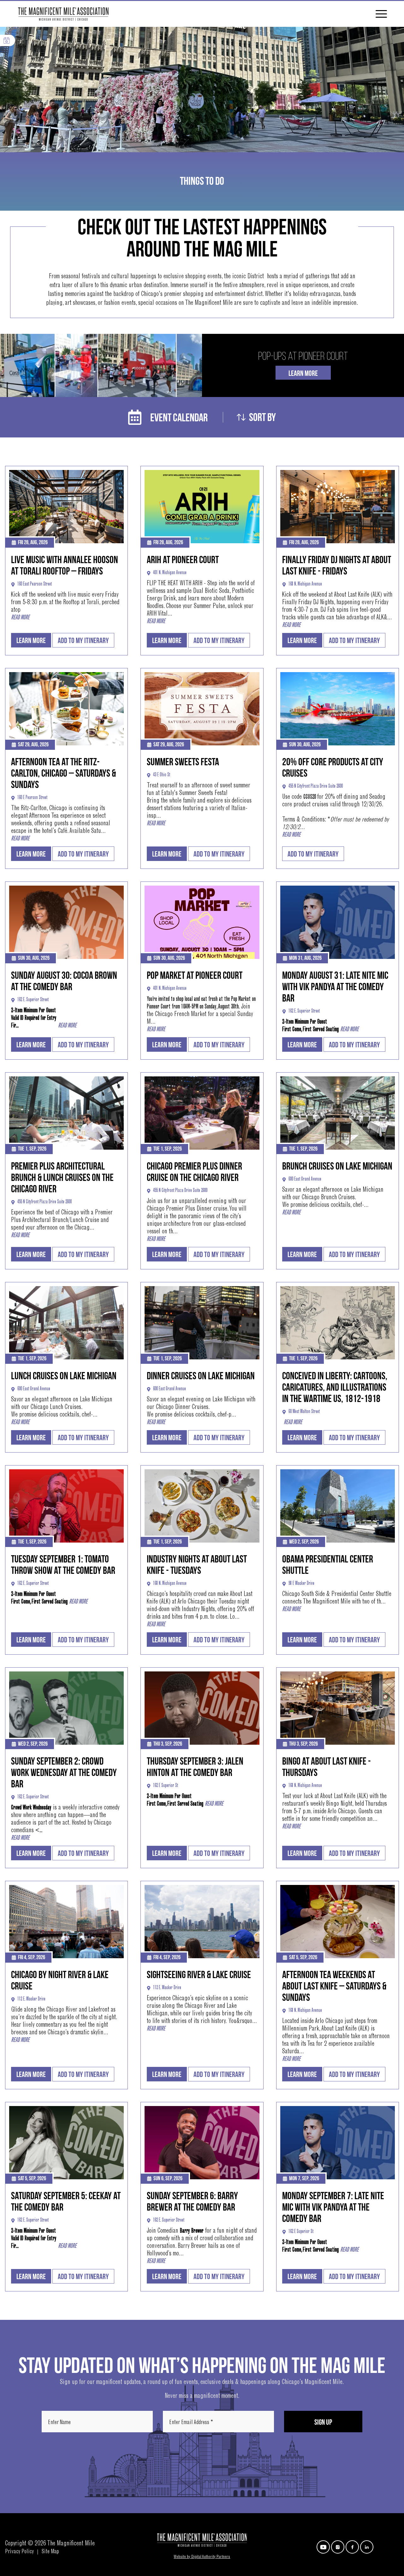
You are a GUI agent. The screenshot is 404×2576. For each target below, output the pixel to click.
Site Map (50, 2552)
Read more (20, 618)
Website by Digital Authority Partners (202, 2557)
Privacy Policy (19, 2552)
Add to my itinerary (83, 641)
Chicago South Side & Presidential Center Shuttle (337, 1594)
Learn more (31, 641)
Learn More (303, 373)
